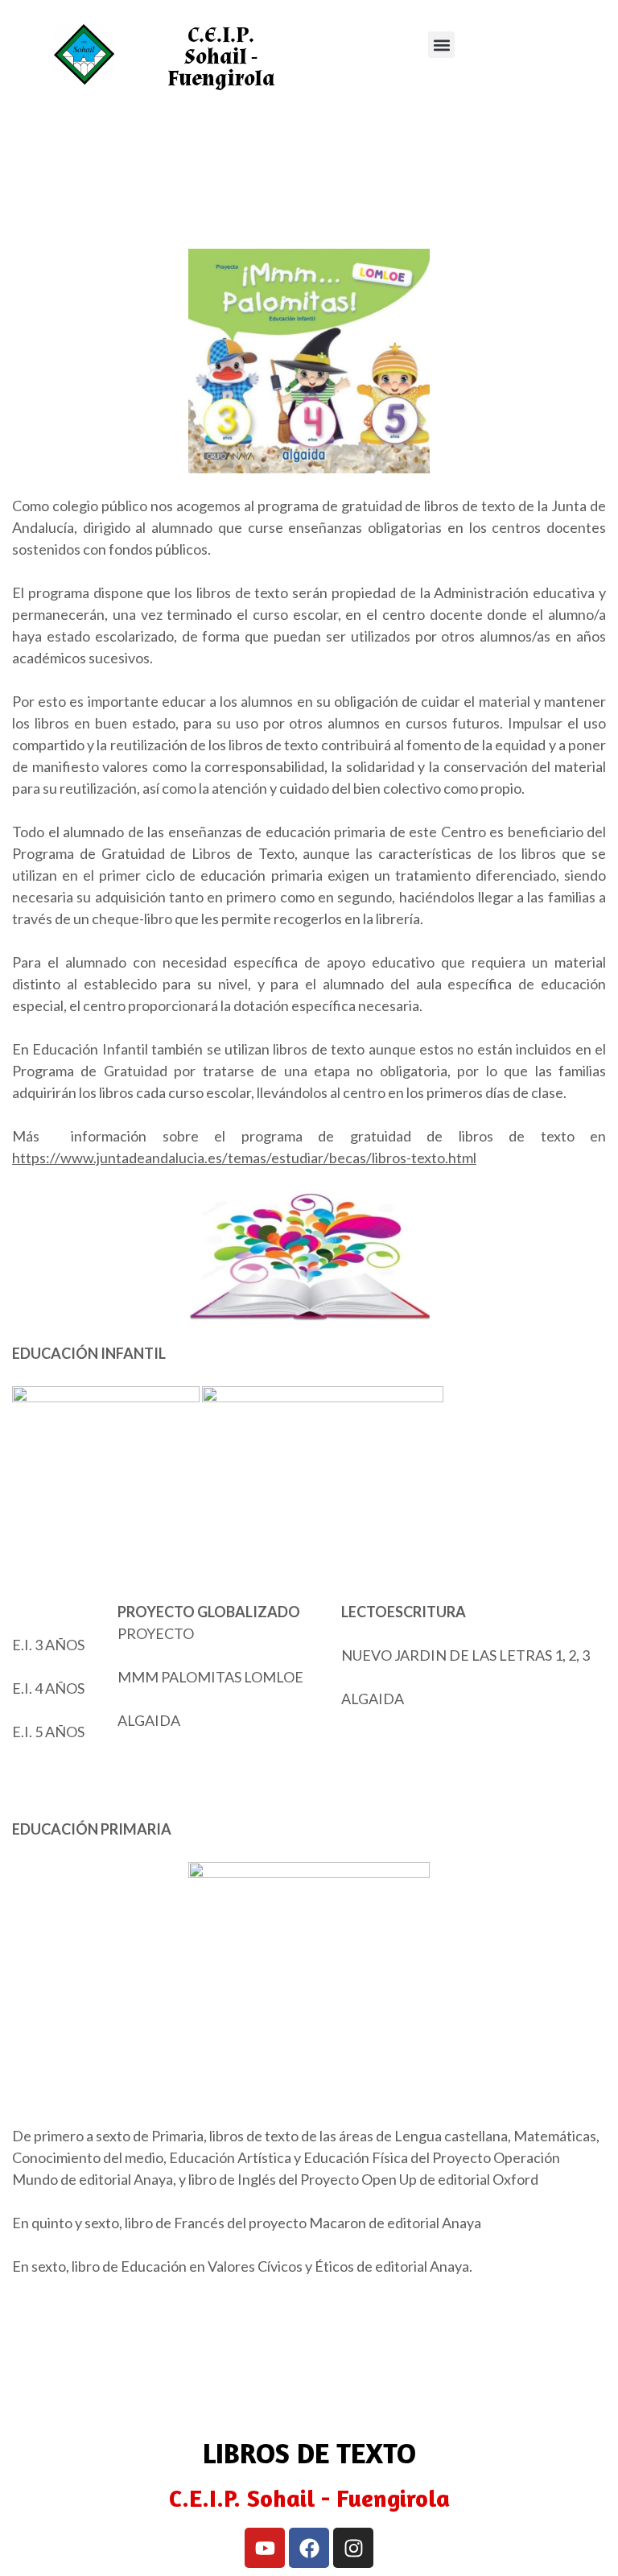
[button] (441, 45)
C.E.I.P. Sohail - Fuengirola (221, 57)
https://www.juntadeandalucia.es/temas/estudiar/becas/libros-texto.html (244, 1158)
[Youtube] (265, 2548)
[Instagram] (353, 2548)
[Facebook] (309, 2548)
